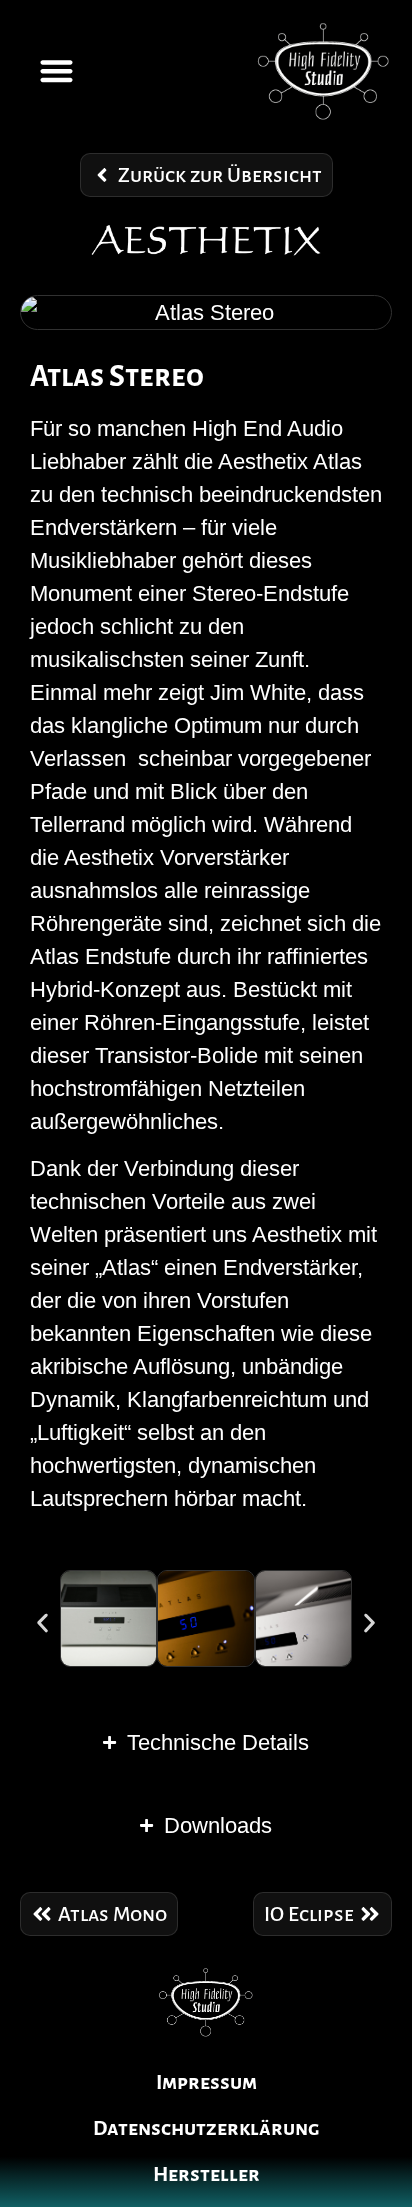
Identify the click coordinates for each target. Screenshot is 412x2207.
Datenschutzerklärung (206, 2128)
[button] (56, 70)
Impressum (206, 2082)
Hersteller (206, 2174)
